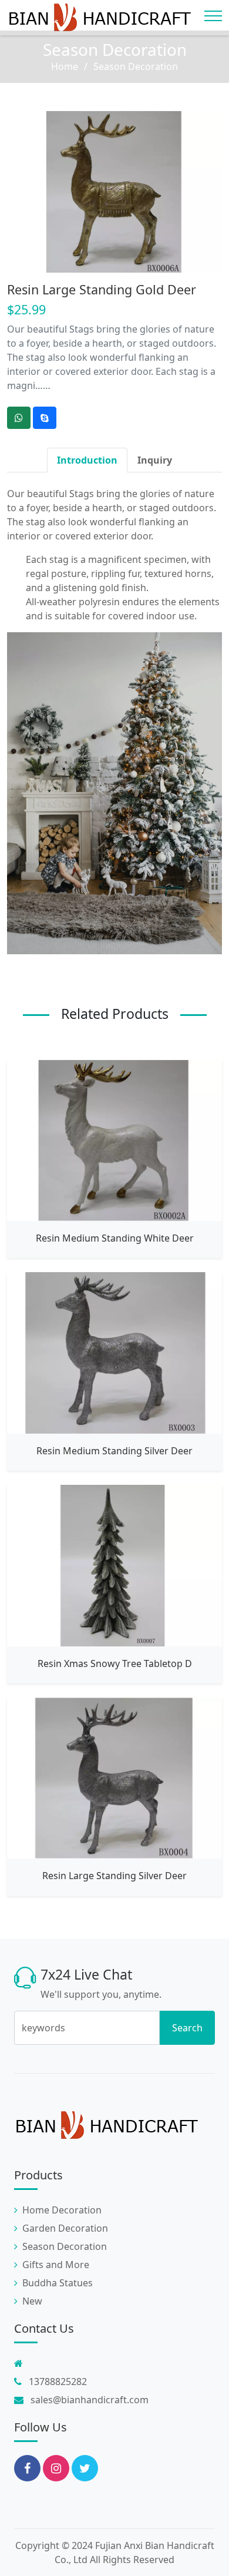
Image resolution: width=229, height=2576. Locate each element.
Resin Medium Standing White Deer (115, 1238)
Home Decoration (62, 2210)
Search (187, 2028)
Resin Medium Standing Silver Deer (114, 1451)
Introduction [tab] (87, 460)
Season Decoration (115, 49)
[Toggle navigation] (213, 16)
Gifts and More (56, 2265)
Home (65, 66)
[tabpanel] (114, 720)
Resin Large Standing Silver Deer (114, 1876)
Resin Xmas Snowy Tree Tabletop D (115, 1663)
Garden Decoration (65, 2228)
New (32, 2301)
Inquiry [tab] (155, 460)
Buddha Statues (58, 2283)
